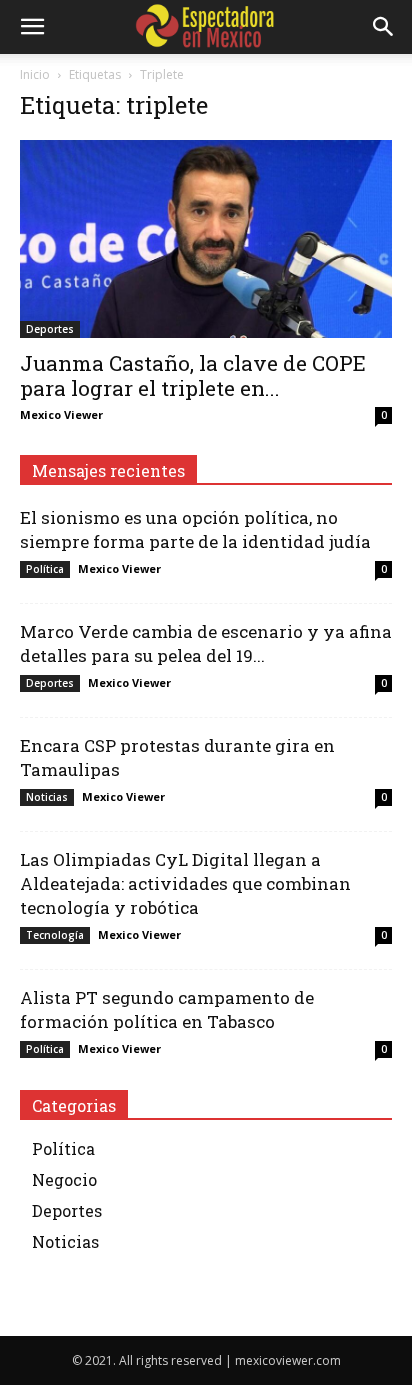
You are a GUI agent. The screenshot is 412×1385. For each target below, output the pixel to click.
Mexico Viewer (61, 414)
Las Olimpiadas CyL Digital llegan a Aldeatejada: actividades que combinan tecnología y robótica (185, 883)
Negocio (64, 1179)
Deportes (50, 329)
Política (45, 569)
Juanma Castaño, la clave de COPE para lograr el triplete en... (193, 375)
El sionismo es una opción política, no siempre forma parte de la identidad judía (195, 529)
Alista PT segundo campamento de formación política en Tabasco (167, 1009)
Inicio (35, 74)
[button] (32, 27)
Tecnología (55, 935)
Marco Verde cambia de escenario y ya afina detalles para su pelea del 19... (206, 643)
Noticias (47, 797)
